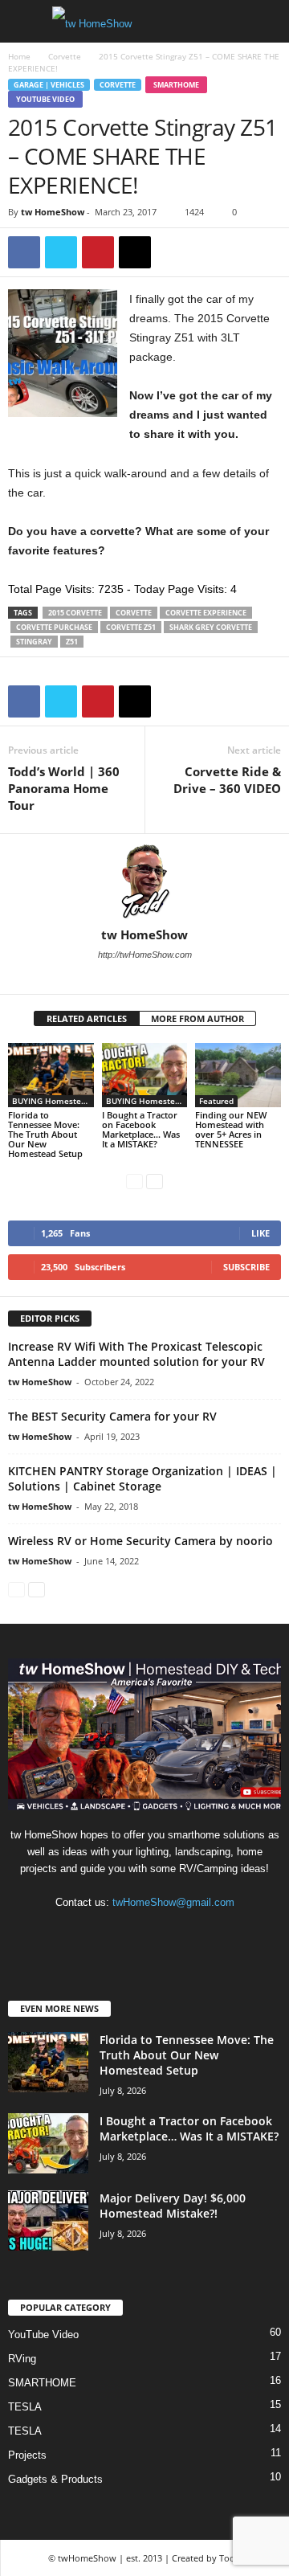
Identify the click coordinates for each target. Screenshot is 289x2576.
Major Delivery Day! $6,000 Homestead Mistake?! (173, 2206)
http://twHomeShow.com (145, 955)
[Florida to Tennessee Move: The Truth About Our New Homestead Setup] (51, 1075)
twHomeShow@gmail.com (173, 1902)
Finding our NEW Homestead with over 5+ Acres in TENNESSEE (231, 1129)
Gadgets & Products (55, 2479)
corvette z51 (131, 627)
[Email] (135, 252)
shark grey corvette (211, 627)
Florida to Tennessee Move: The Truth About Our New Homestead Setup (45, 1134)
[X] (61, 252)
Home (19, 56)
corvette (134, 613)
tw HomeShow (53, 212)
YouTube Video (45, 99)
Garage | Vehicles (49, 85)
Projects (27, 2455)
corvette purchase (54, 627)
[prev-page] (134, 1181)
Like (261, 1233)
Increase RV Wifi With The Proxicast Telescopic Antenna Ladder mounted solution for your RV (136, 1354)
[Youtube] (156, 977)
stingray (34, 642)
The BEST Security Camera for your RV (112, 1416)
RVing (22, 2359)
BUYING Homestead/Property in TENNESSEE (53, 1101)
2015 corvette (75, 613)
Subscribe (246, 1267)
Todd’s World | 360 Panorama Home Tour (64, 788)
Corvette (65, 56)
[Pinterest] (98, 252)
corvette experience (206, 613)
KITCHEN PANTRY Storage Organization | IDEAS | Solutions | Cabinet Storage (142, 1478)
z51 (72, 642)
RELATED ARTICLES (87, 1018)
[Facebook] (24, 252)
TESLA (25, 2407)
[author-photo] (144, 881)
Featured (216, 1101)
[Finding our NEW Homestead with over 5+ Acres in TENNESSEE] (238, 1075)
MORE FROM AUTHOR (197, 1018)
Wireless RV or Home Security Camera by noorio (140, 1541)
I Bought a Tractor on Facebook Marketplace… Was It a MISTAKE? (141, 1129)
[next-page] (155, 1181)
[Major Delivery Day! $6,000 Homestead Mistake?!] (48, 2220)
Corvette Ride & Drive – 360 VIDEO (227, 780)
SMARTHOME (176, 85)
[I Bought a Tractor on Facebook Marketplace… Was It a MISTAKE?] (145, 1075)
